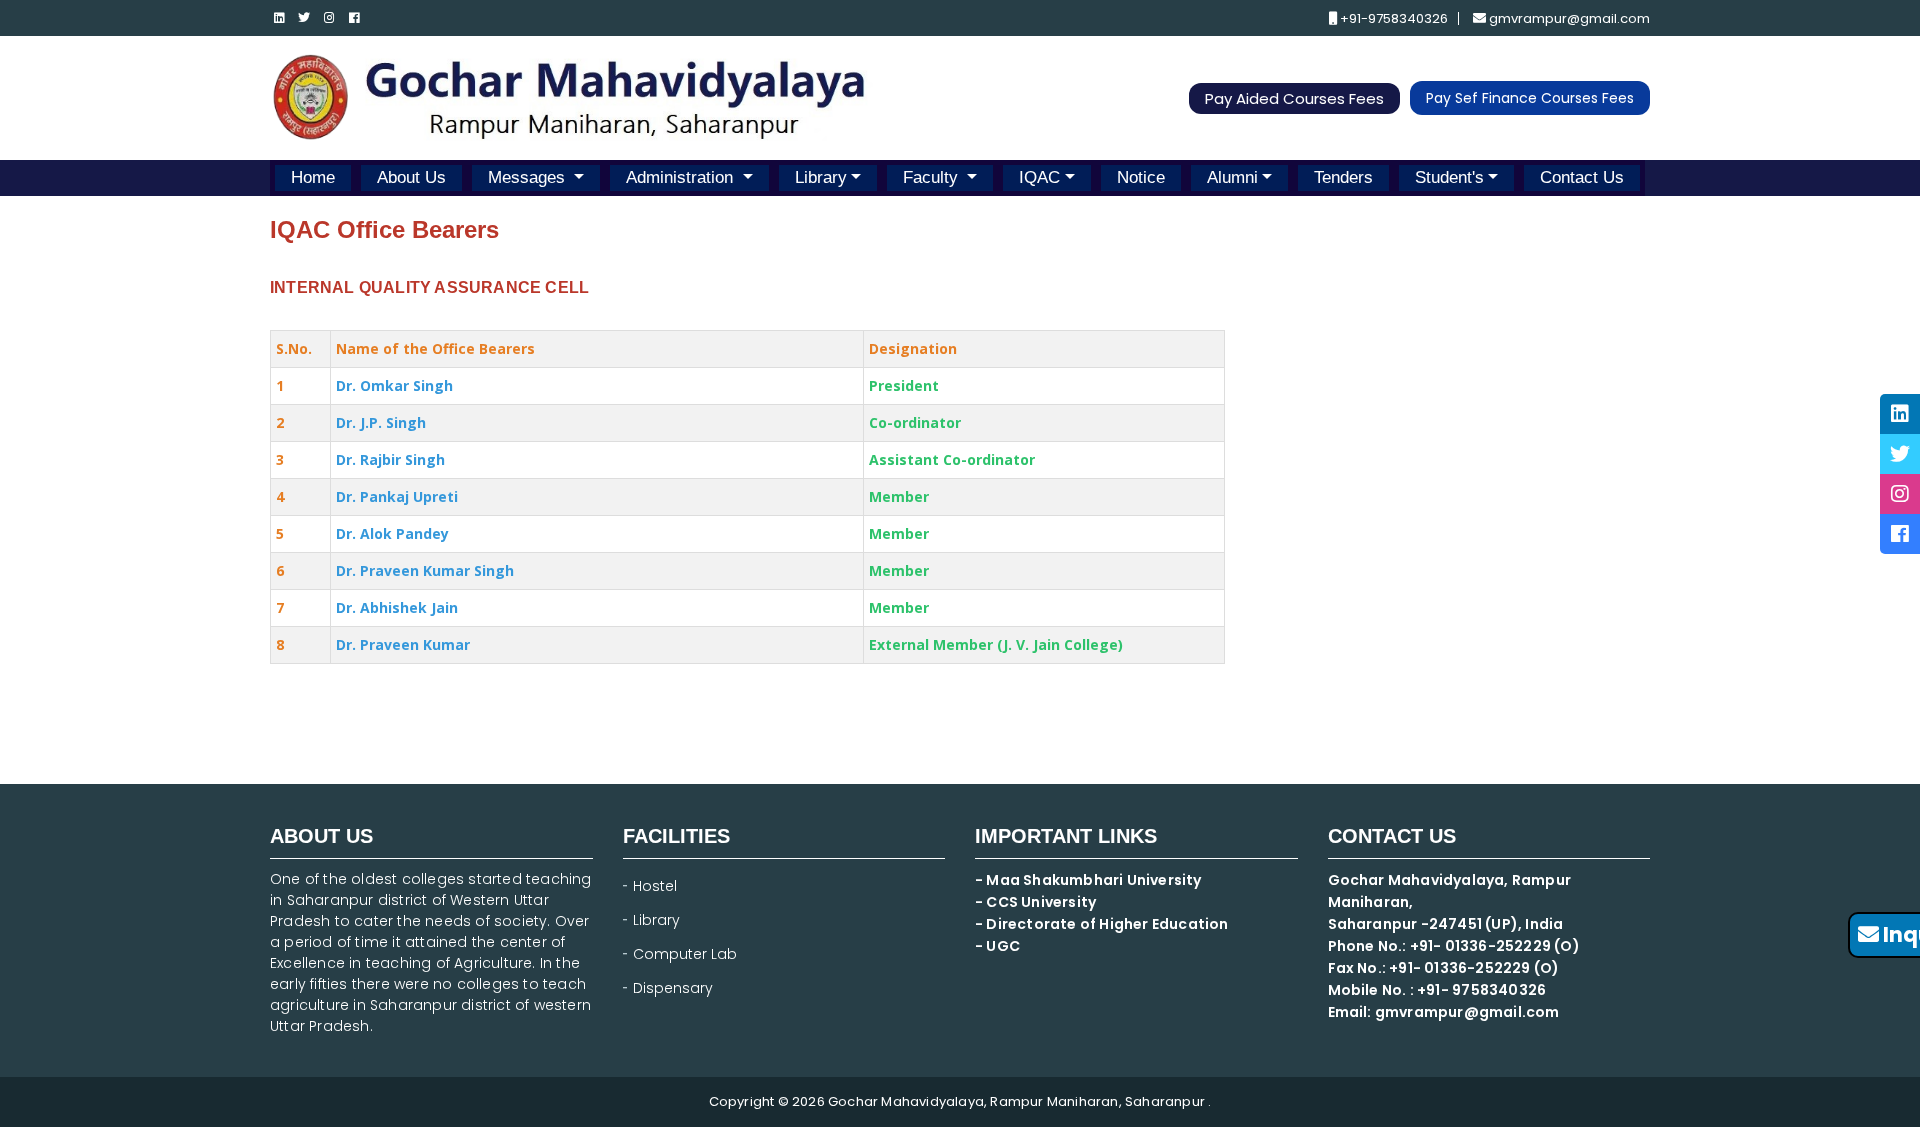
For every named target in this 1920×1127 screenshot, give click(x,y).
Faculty (933, 177)
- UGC (997, 946)
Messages (529, 177)
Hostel (655, 886)
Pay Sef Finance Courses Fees (1530, 98)
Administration (682, 177)
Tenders (1343, 177)
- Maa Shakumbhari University (1090, 880)
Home (313, 177)
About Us (411, 177)
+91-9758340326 (1392, 18)
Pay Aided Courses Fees (1294, 98)
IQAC (1039, 177)
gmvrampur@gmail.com (1568, 18)
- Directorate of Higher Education (1103, 924)
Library (821, 177)
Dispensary (673, 988)
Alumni (1232, 177)
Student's (1449, 177)
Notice (1141, 177)
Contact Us (1582, 177)
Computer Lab (687, 954)
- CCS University (1035, 902)
